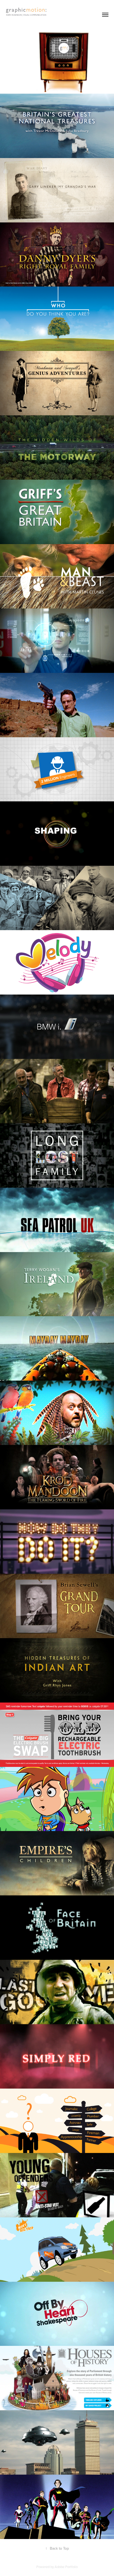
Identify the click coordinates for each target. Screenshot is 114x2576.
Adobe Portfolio (66, 2567)
